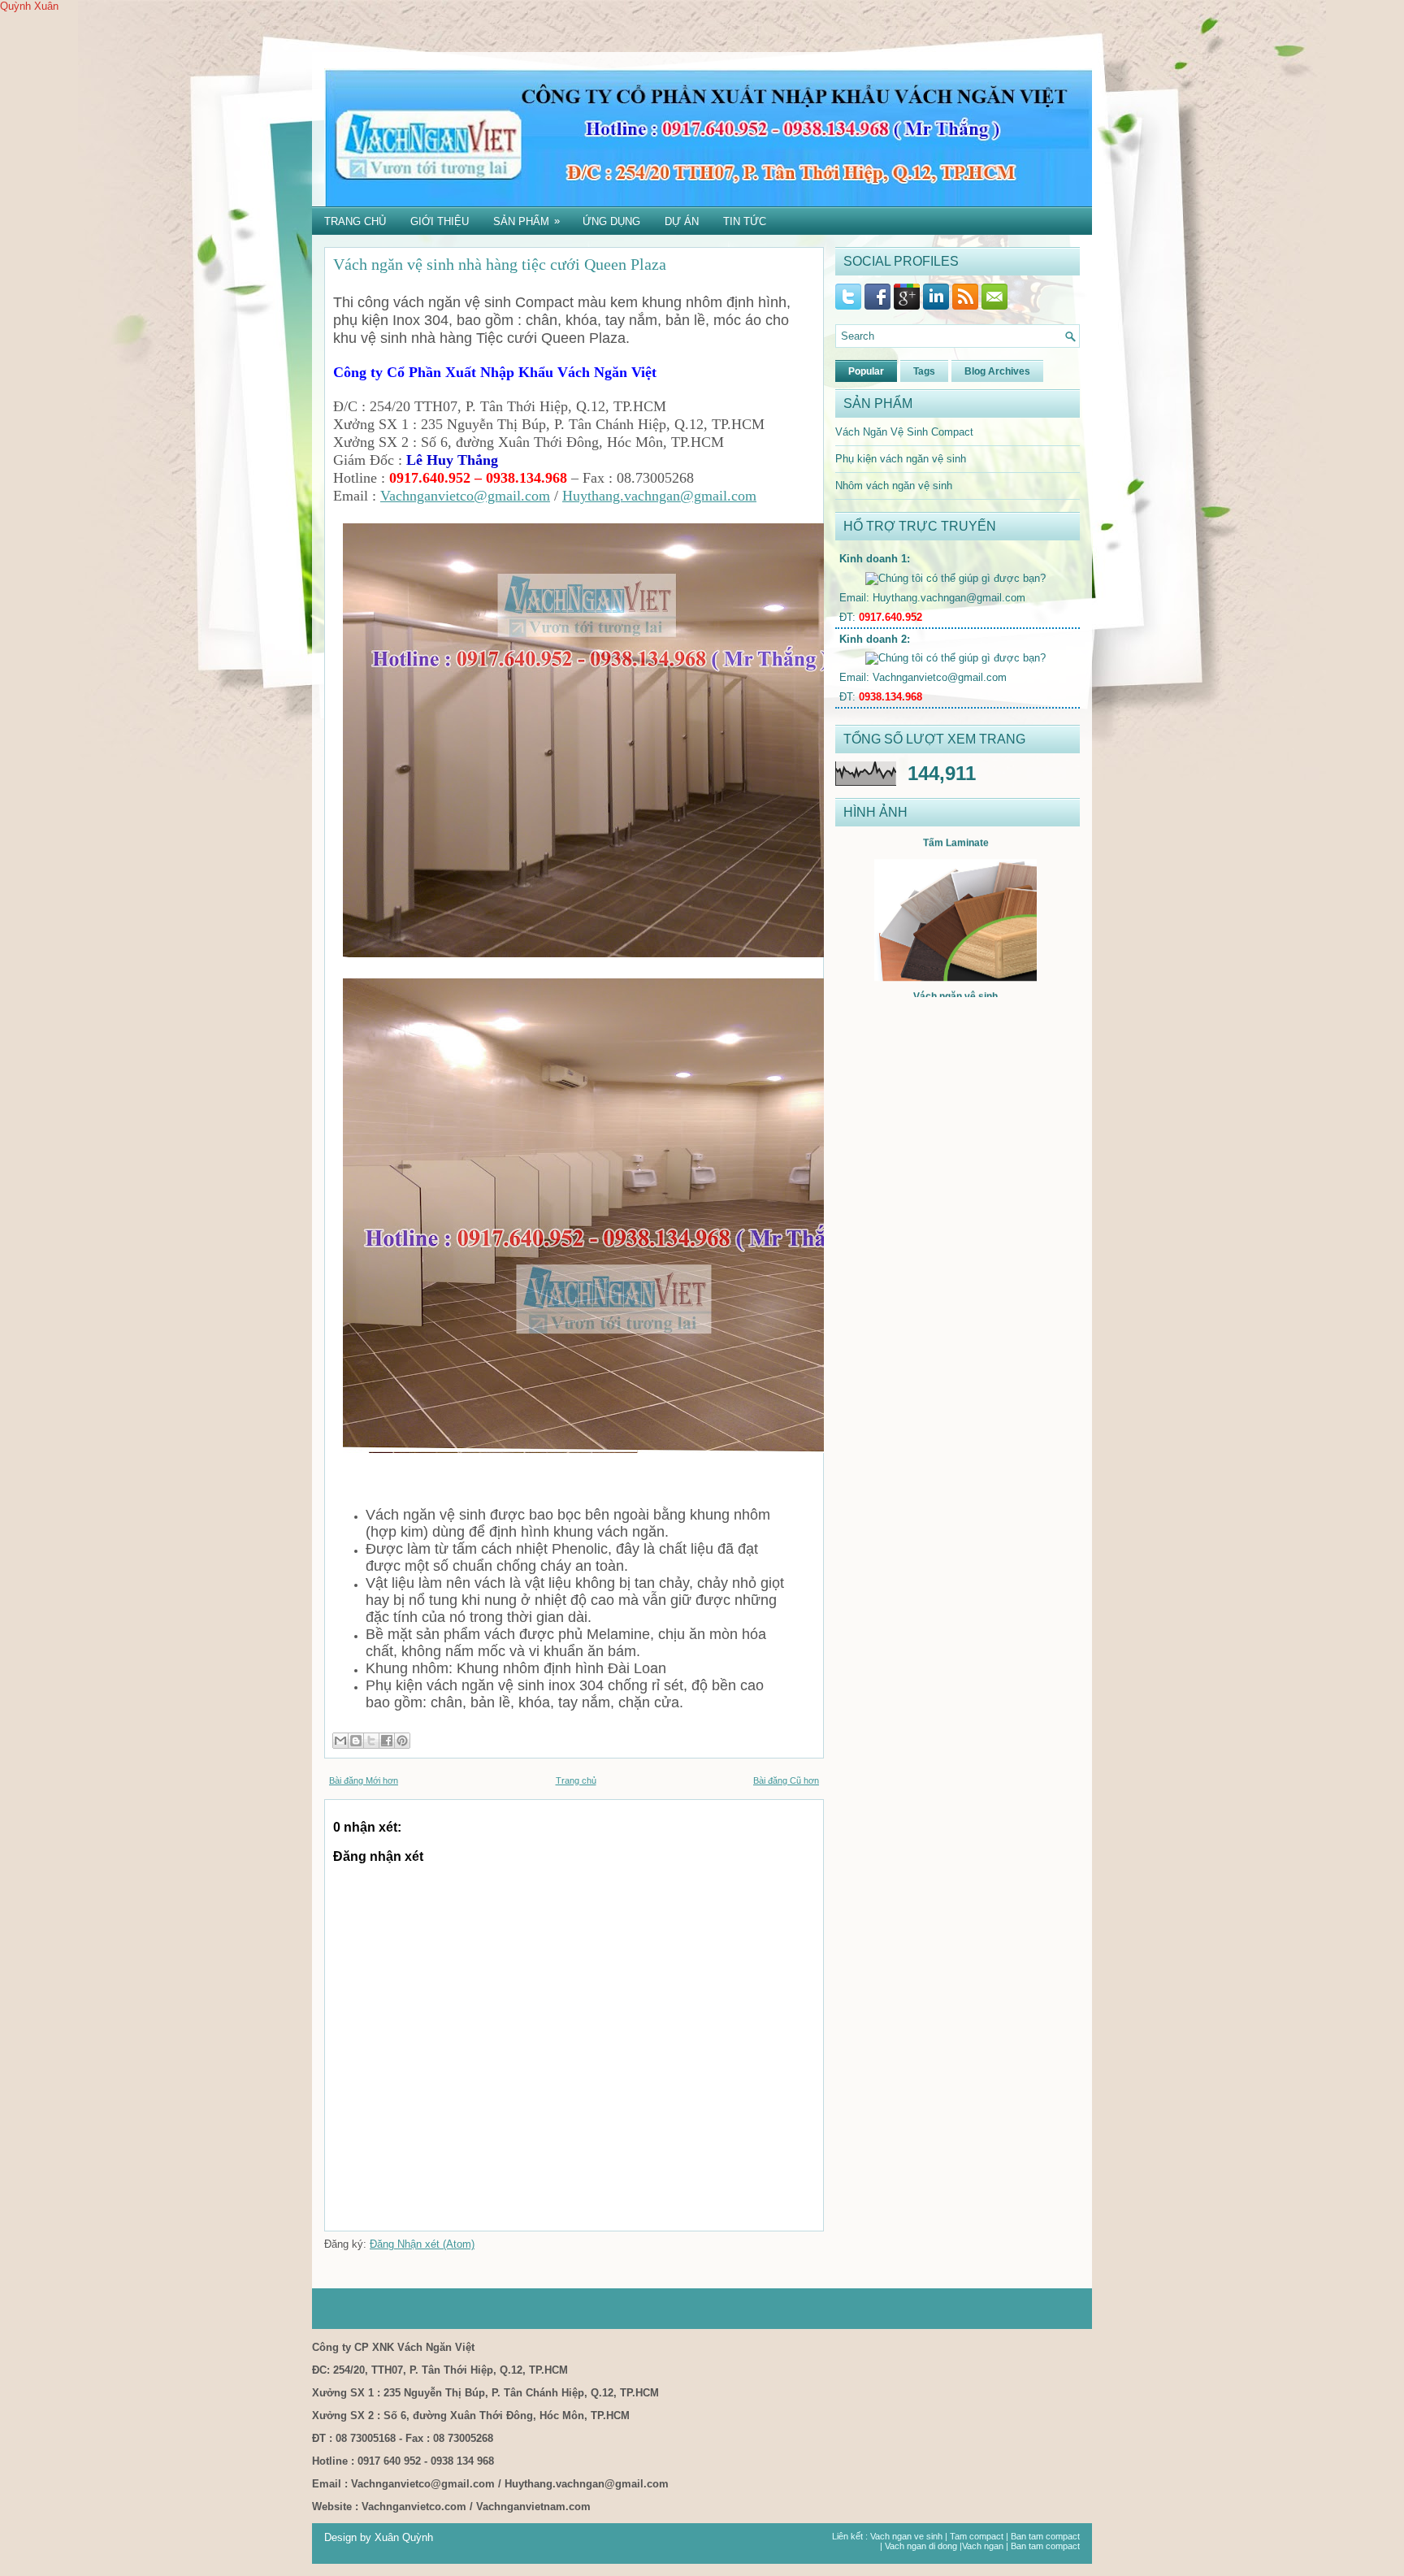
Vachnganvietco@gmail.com (465, 496)
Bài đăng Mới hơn (364, 1780)
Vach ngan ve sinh (906, 2536)
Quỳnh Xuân (29, 6)
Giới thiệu (440, 221)
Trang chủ (355, 221)
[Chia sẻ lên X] (371, 1741)
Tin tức (745, 221)
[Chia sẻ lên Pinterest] (402, 1741)
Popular (866, 371)
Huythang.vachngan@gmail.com (659, 496)
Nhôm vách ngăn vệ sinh (894, 486)
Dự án (682, 221)
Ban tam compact (1045, 2536)
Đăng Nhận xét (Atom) (422, 2244)
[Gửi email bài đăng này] (340, 1741)
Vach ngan (983, 2546)
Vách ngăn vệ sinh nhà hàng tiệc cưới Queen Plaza (500, 264)
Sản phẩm (526, 221)
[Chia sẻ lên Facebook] (387, 1741)
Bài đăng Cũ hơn (786, 1780)
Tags (924, 371)
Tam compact (977, 2536)
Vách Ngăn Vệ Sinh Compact (904, 432)
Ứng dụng (611, 221)
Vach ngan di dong (921, 2546)
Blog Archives (997, 371)
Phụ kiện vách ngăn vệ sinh (901, 459)
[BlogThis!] (356, 1741)
